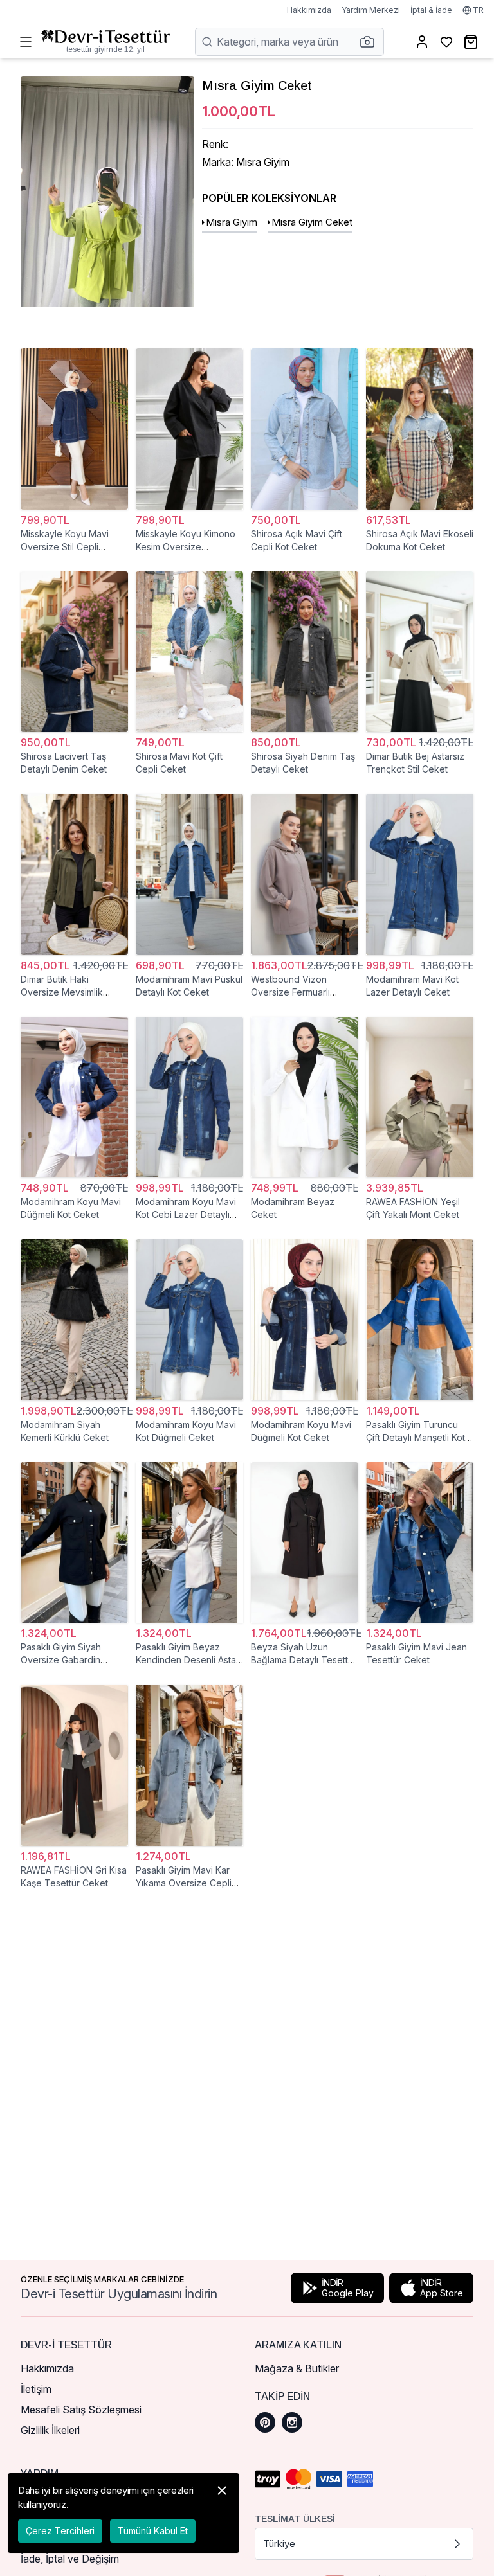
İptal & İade (431, 10)
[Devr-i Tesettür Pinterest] (265, 2422)
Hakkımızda (309, 10)
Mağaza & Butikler (297, 2368)
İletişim (36, 2389)
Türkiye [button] (279, 2544)
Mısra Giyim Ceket (312, 222)
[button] (371, 42)
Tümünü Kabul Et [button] (153, 2531)
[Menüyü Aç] (26, 42)
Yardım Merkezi (371, 10)
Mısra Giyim (232, 222)
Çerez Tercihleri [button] (60, 2531)
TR (478, 10)
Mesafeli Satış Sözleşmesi (81, 2410)
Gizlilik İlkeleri (50, 2430)
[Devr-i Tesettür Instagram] (292, 2422)
